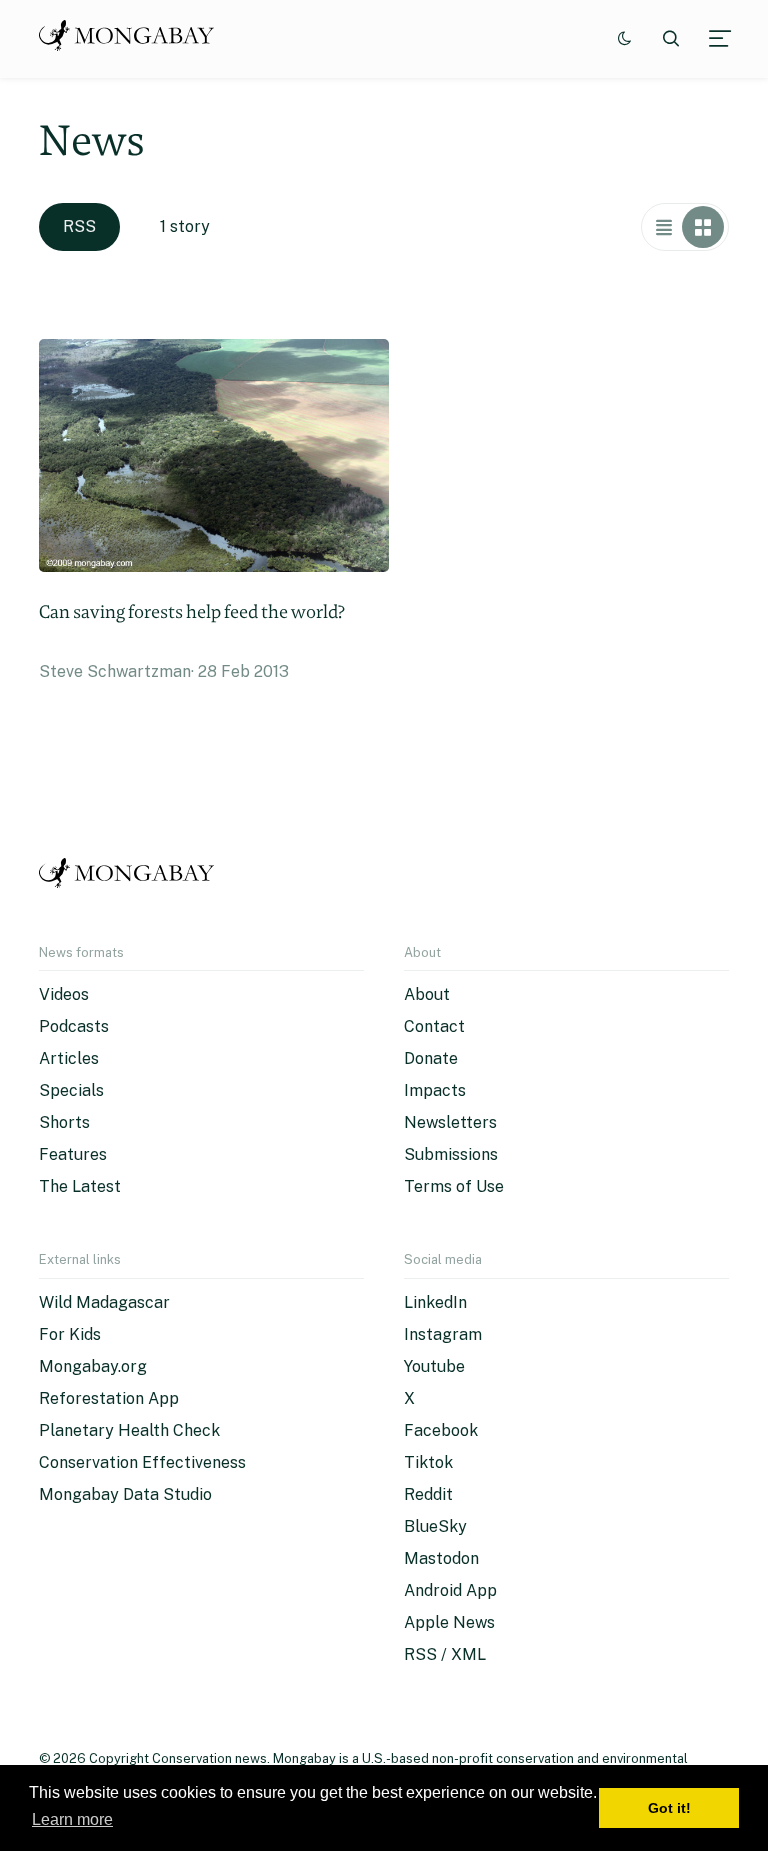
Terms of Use (454, 1186)
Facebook (441, 1430)
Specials (71, 1090)
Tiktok (428, 1462)
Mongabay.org (93, 1366)
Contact (434, 1026)
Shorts (64, 1122)
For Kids (70, 1334)
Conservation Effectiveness (142, 1462)
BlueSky (435, 1526)
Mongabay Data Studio (125, 1494)
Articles (69, 1058)
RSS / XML (445, 1654)
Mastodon (441, 1558)
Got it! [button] (669, 1808)
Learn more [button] (72, 1819)
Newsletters (450, 1122)
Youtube (434, 1366)
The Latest (80, 1186)
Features (73, 1154)
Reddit (428, 1494)
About (427, 994)
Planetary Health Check (129, 1430)
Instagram (443, 1334)
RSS (79, 226)
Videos (64, 994)
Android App (450, 1590)
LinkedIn (435, 1302)
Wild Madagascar (104, 1302)
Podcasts (74, 1026)
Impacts (435, 1090)
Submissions (451, 1154)
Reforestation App (109, 1398)
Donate (431, 1058)
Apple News (449, 1622)
